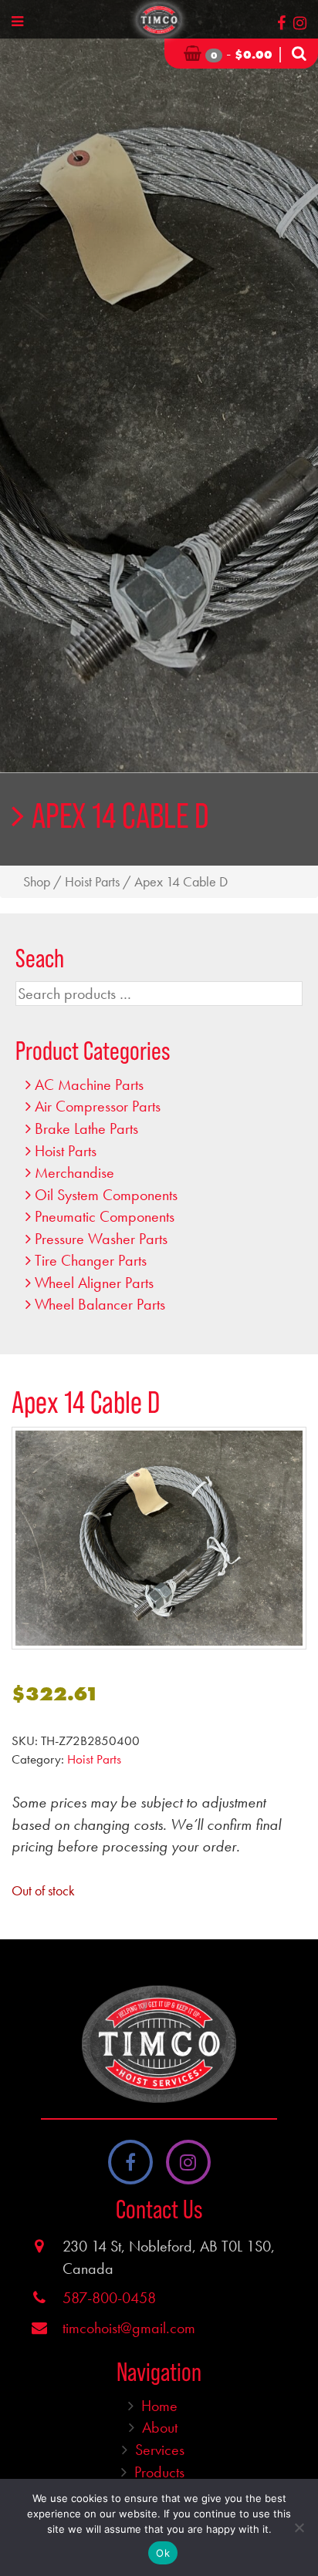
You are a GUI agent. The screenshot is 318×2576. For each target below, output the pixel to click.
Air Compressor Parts (98, 1106)
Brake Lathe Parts (86, 1128)
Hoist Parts (92, 882)
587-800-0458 (109, 2298)
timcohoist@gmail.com (129, 2328)
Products (159, 2472)
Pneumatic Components (105, 1216)
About (160, 2427)
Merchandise (74, 1172)
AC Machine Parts (89, 1085)
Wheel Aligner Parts (94, 1283)
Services (160, 2450)
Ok (163, 2553)
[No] (299, 2527)
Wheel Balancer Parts (100, 1304)
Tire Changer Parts (91, 1260)
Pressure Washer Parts (101, 1239)
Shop (37, 882)
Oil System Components (106, 1195)
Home (159, 2406)
